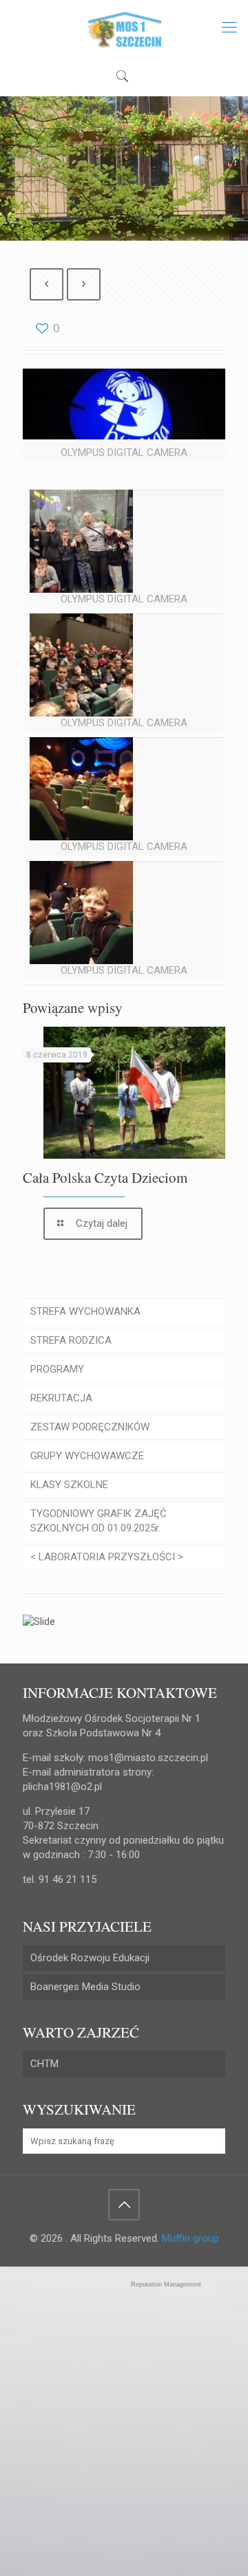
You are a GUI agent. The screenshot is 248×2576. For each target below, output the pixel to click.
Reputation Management (166, 2284)
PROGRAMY (57, 1369)
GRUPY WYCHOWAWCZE (87, 1456)
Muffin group (190, 2238)
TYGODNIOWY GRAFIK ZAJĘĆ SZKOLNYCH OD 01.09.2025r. (99, 1521)
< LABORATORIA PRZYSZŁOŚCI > (107, 1557)
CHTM (44, 2064)
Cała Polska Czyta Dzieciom (105, 1177)
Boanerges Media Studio (85, 1987)
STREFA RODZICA (71, 1340)
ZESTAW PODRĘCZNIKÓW (90, 1427)
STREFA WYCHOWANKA (85, 1311)
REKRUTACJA (61, 1398)
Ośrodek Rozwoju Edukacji (90, 1958)
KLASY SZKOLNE (69, 1485)
